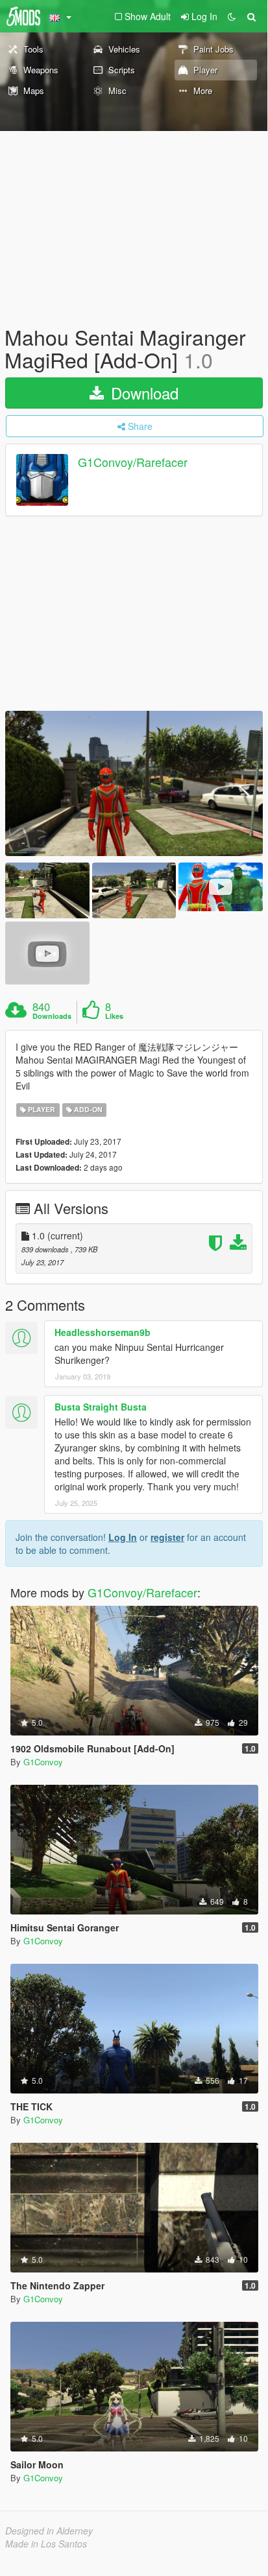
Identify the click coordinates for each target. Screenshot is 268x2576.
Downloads (52, 1016)
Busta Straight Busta (101, 1407)
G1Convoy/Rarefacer (133, 462)
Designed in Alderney (49, 2531)
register (167, 1537)
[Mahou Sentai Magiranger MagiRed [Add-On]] (134, 783)
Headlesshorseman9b (103, 1332)
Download (142, 393)
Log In (123, 1537)
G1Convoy (43, 1762)
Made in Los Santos (46, 2544)
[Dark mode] (232, 16)
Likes (114, 1016)
